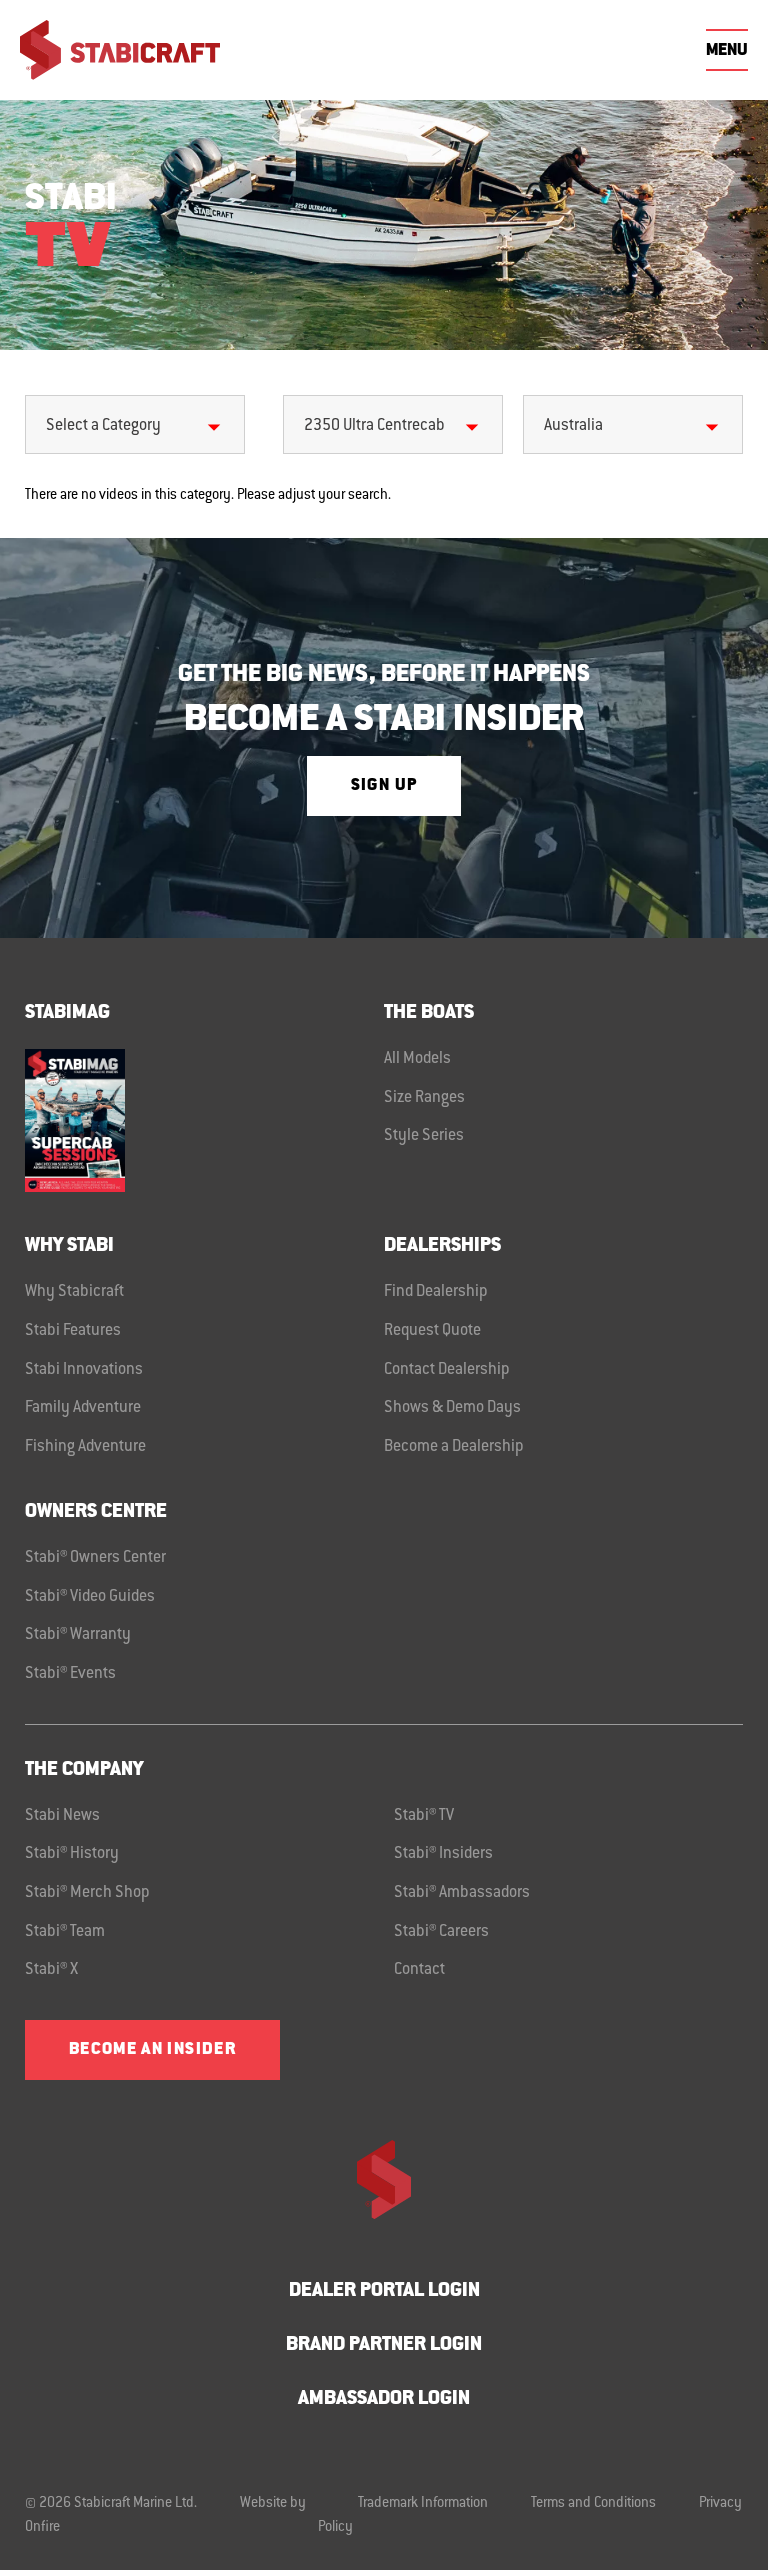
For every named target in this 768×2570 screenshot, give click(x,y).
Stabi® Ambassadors (462, 1893)
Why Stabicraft (74, 1292)
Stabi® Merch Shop (87, 1893)
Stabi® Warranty (78, 1635)
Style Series (424, 1136)
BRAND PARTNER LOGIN (384, 2345)
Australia (573, 426)
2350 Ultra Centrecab (374, 426)
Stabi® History (72, 1854)
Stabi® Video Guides (90, 1597)
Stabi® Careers (441, 1932)
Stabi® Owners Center (95, 1558)
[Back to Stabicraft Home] (120, 50)
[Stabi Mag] (204, 1120)
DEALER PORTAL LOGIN (384, 2291)
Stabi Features (73, 1331)
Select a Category (103, 426)
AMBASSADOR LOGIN (384, 2399)
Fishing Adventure (85, 1447)
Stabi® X (51, 1970)
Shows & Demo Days (452, 1408)
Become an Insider (152, 2050)
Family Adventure (83, 1408)
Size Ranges (424, 1098)
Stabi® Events (70, 1674)
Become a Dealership (454, 1447)
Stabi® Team (65, 1932)
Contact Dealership (447, 1370)
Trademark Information (423, 2504)
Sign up (384, 786)
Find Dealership (436, 1292)
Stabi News (62, 1816)
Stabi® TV (424, 1816)
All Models (417, 1059)
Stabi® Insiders (443, 1854)
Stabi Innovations (84, 1370)
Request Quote (432, 1331)
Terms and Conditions (593, 2504)
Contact (419, 1970)
